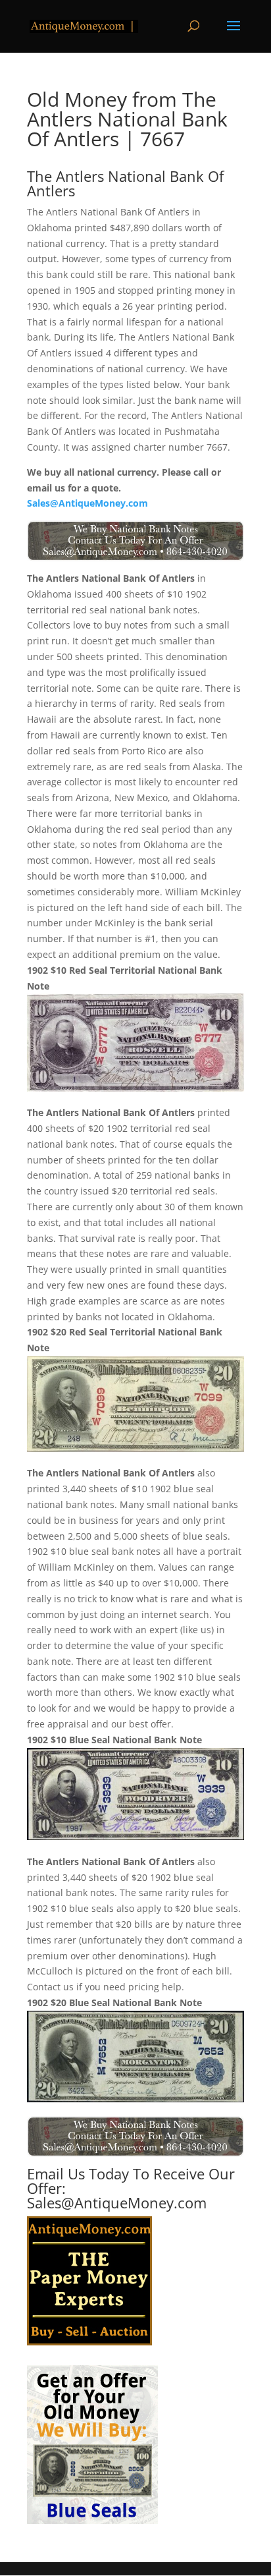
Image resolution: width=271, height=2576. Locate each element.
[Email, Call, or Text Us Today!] (135, 541)
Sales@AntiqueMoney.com (87, 503)
